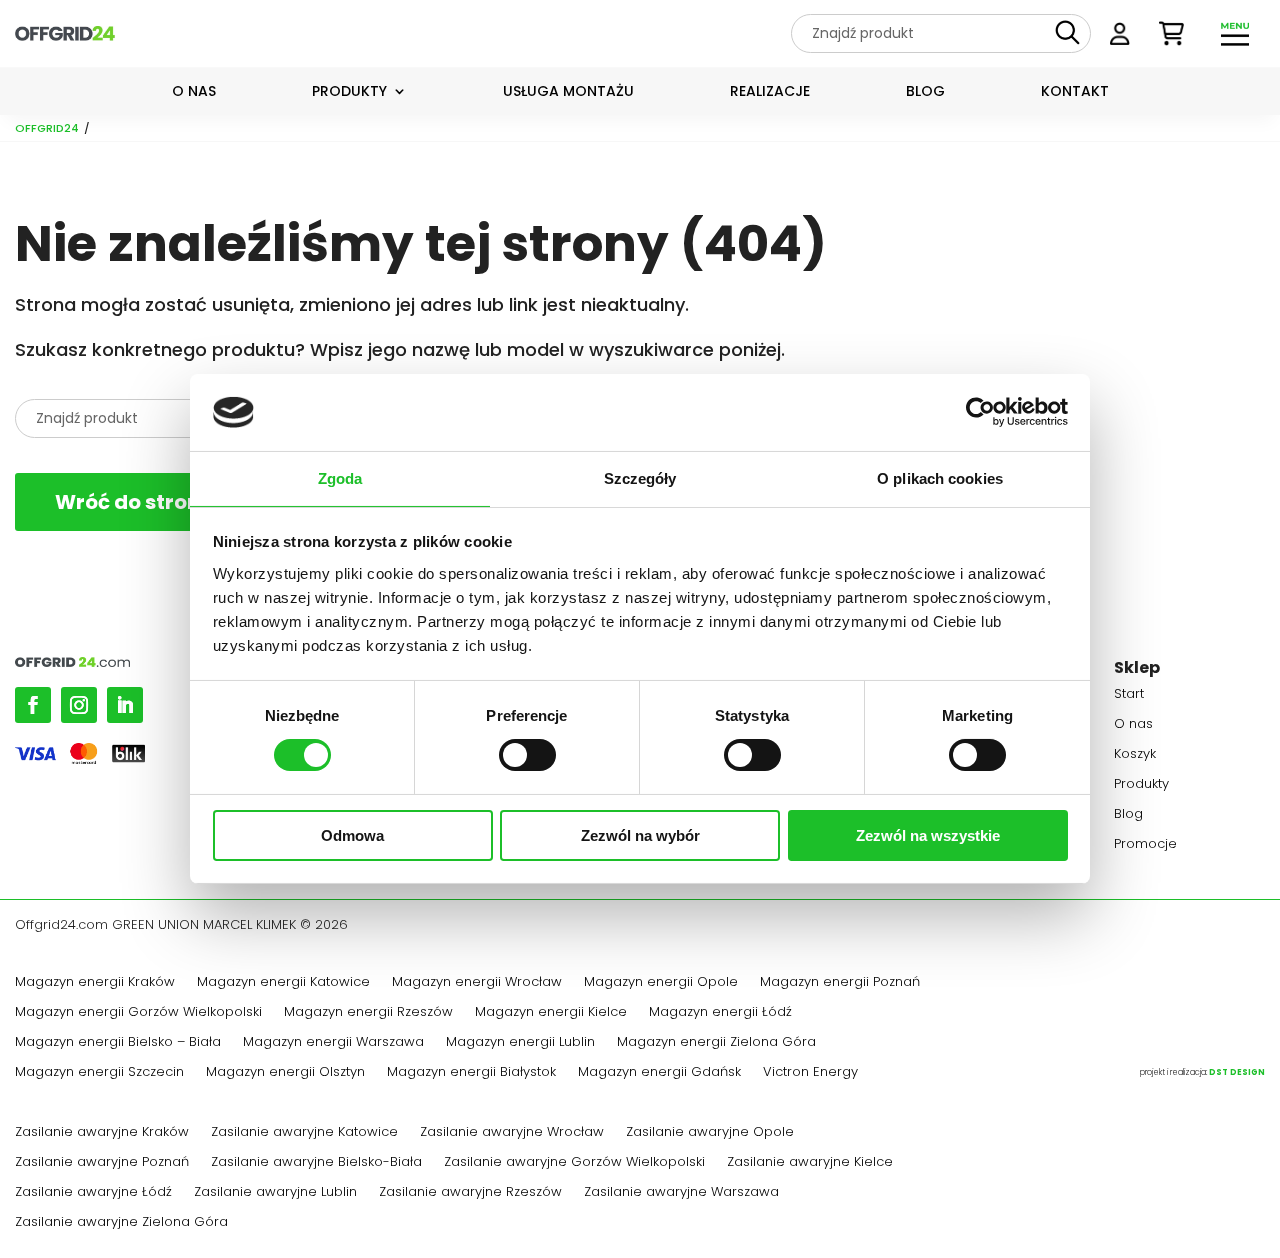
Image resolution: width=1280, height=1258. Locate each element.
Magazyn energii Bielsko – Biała (118, 1043)
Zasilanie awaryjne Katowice (304, 1133)
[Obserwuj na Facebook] (33, 705)
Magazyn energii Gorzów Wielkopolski (138, 1013)
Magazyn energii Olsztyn (285, 1073)
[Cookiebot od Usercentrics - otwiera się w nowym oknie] (980, 412)
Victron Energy (810, 1073)
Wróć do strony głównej (176, 502)
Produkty (349, 92)
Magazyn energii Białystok (471, 1073)
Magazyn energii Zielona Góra (716, 1043)
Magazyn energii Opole (661, 983)
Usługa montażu (568, 92)
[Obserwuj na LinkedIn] (125, 705)
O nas (194, 92)
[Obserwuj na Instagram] (79, 705)
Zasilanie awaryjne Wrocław (512, 1133)
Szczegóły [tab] (640, 478)
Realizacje (770, 92)
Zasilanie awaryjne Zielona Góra (121, 1223)
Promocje (1145, 845)
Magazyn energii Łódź (720, 1013)
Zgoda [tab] (340, 478)
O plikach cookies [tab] (940, 478)
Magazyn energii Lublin (520, 1043)
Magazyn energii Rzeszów (368, 1013)
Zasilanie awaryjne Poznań (102, 1163)
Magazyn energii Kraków (95, 983)
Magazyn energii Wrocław (477, 983)
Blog (925, 92)
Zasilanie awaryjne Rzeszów (470, 1193)
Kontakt (1075, 92)
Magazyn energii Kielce (551, 1013)
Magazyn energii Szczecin (99, 1073)
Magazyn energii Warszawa (333, 1043)
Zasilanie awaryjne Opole (710, 1133)
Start (1129, 695)
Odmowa (352, 835)
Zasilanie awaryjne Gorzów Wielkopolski (574, 1163)
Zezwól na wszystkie (928, 835)
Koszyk (1135, 755)
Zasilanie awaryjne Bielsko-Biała (316, 1163)
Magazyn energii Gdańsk (659, 1073)
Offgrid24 (47, 128)
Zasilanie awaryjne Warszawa (681, 1193)
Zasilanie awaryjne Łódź (93, 1193)
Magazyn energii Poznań (840, 983)
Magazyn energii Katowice (283, 983)
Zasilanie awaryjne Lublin (275, 1193)
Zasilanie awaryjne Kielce (810, 1163)
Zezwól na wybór (640, 835)
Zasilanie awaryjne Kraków (102, 1133)
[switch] (527, 755)
